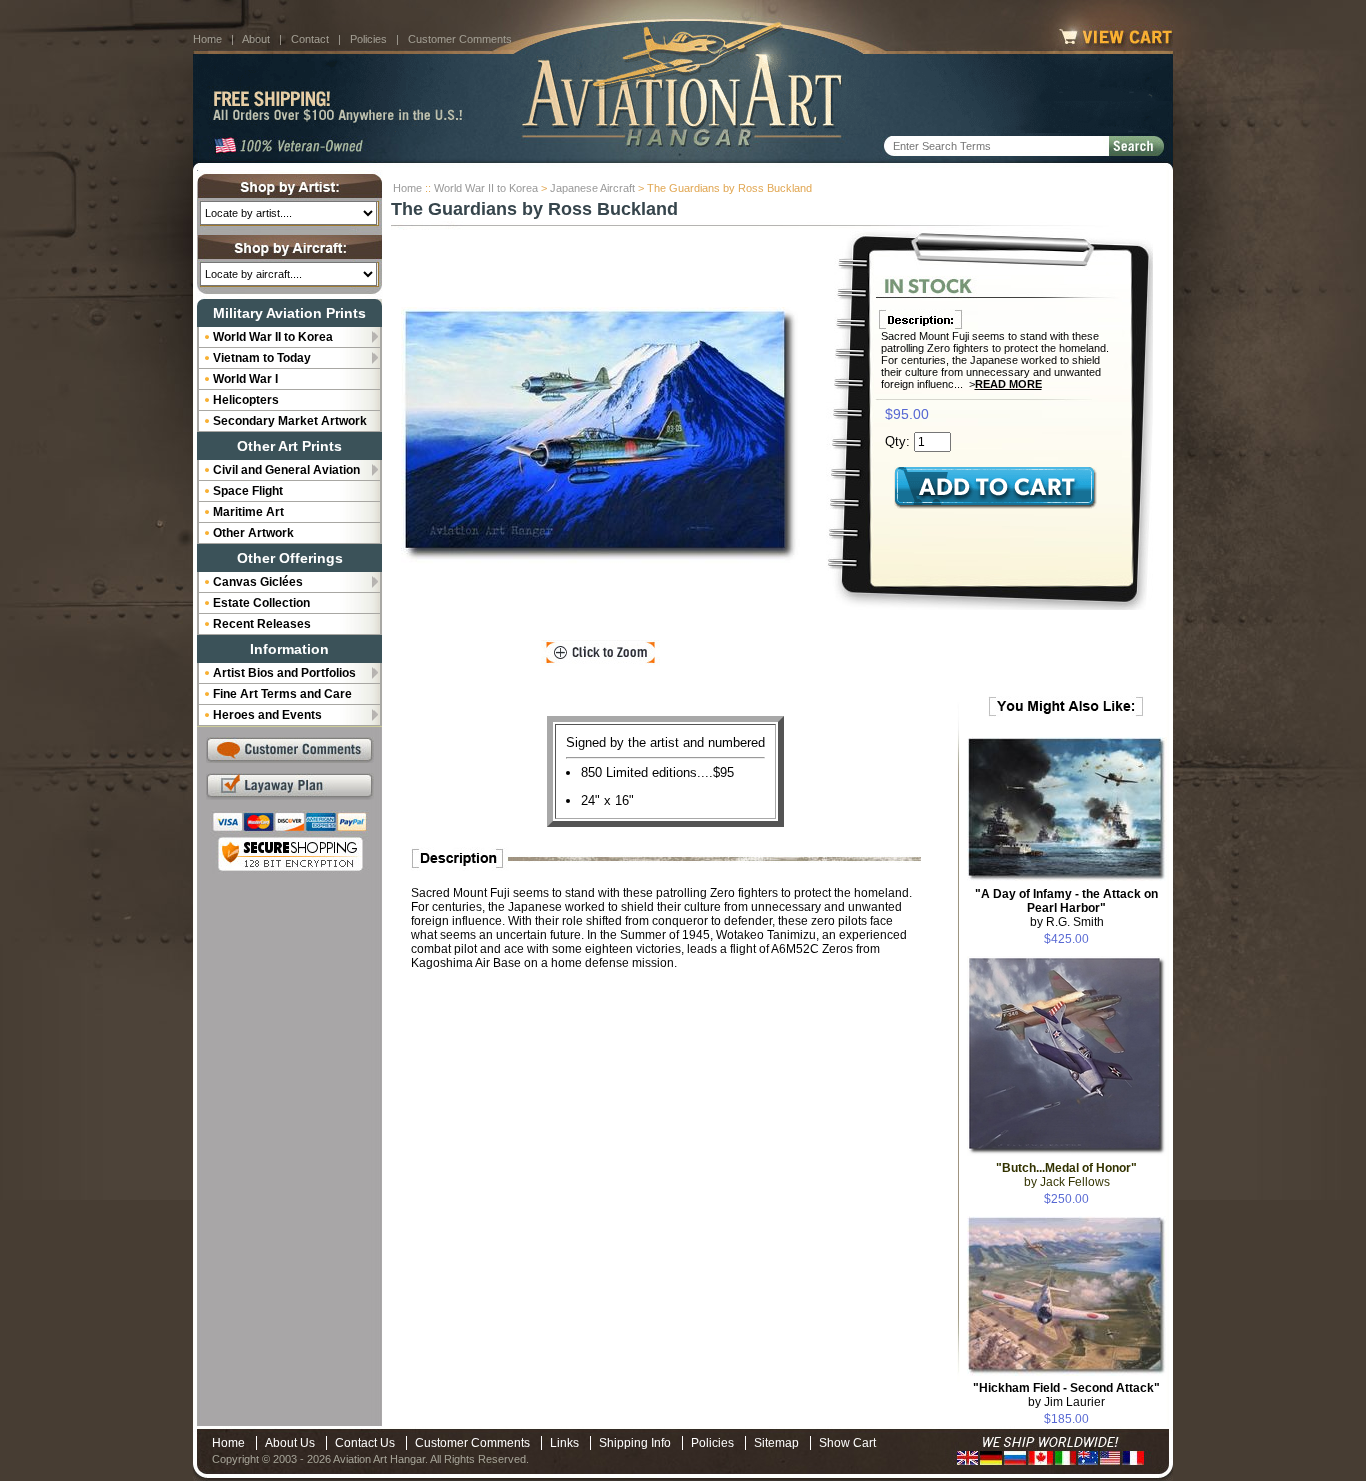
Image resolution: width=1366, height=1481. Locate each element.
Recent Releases (262, 624)
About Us (290, 1443)
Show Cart (847, 1443)
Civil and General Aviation (286, 470)
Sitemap (776, 1443)
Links (564, 1443)
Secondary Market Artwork (290, 421)
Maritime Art (248, 512)
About (256, 39)
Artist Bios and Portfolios (284, 673)
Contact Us (365, 1443)
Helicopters (246, 400)
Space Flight (248, 491)
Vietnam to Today (262, 358)
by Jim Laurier (1066, 1395)
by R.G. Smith (1066, 908)
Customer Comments (460, 39)
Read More (1008, 384)
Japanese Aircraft (592, 188)
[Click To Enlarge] (600, 653)
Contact (310, 39)
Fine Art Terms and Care (282, 694)
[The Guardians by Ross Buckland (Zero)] (600, 435)
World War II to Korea (486, 188)
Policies (368, 39)
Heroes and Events (267, 715)
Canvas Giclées (258, 582)
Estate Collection (261, 603)
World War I (245, 379)
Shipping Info (635, 1443)
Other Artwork (253, 533)
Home (207, 39)
